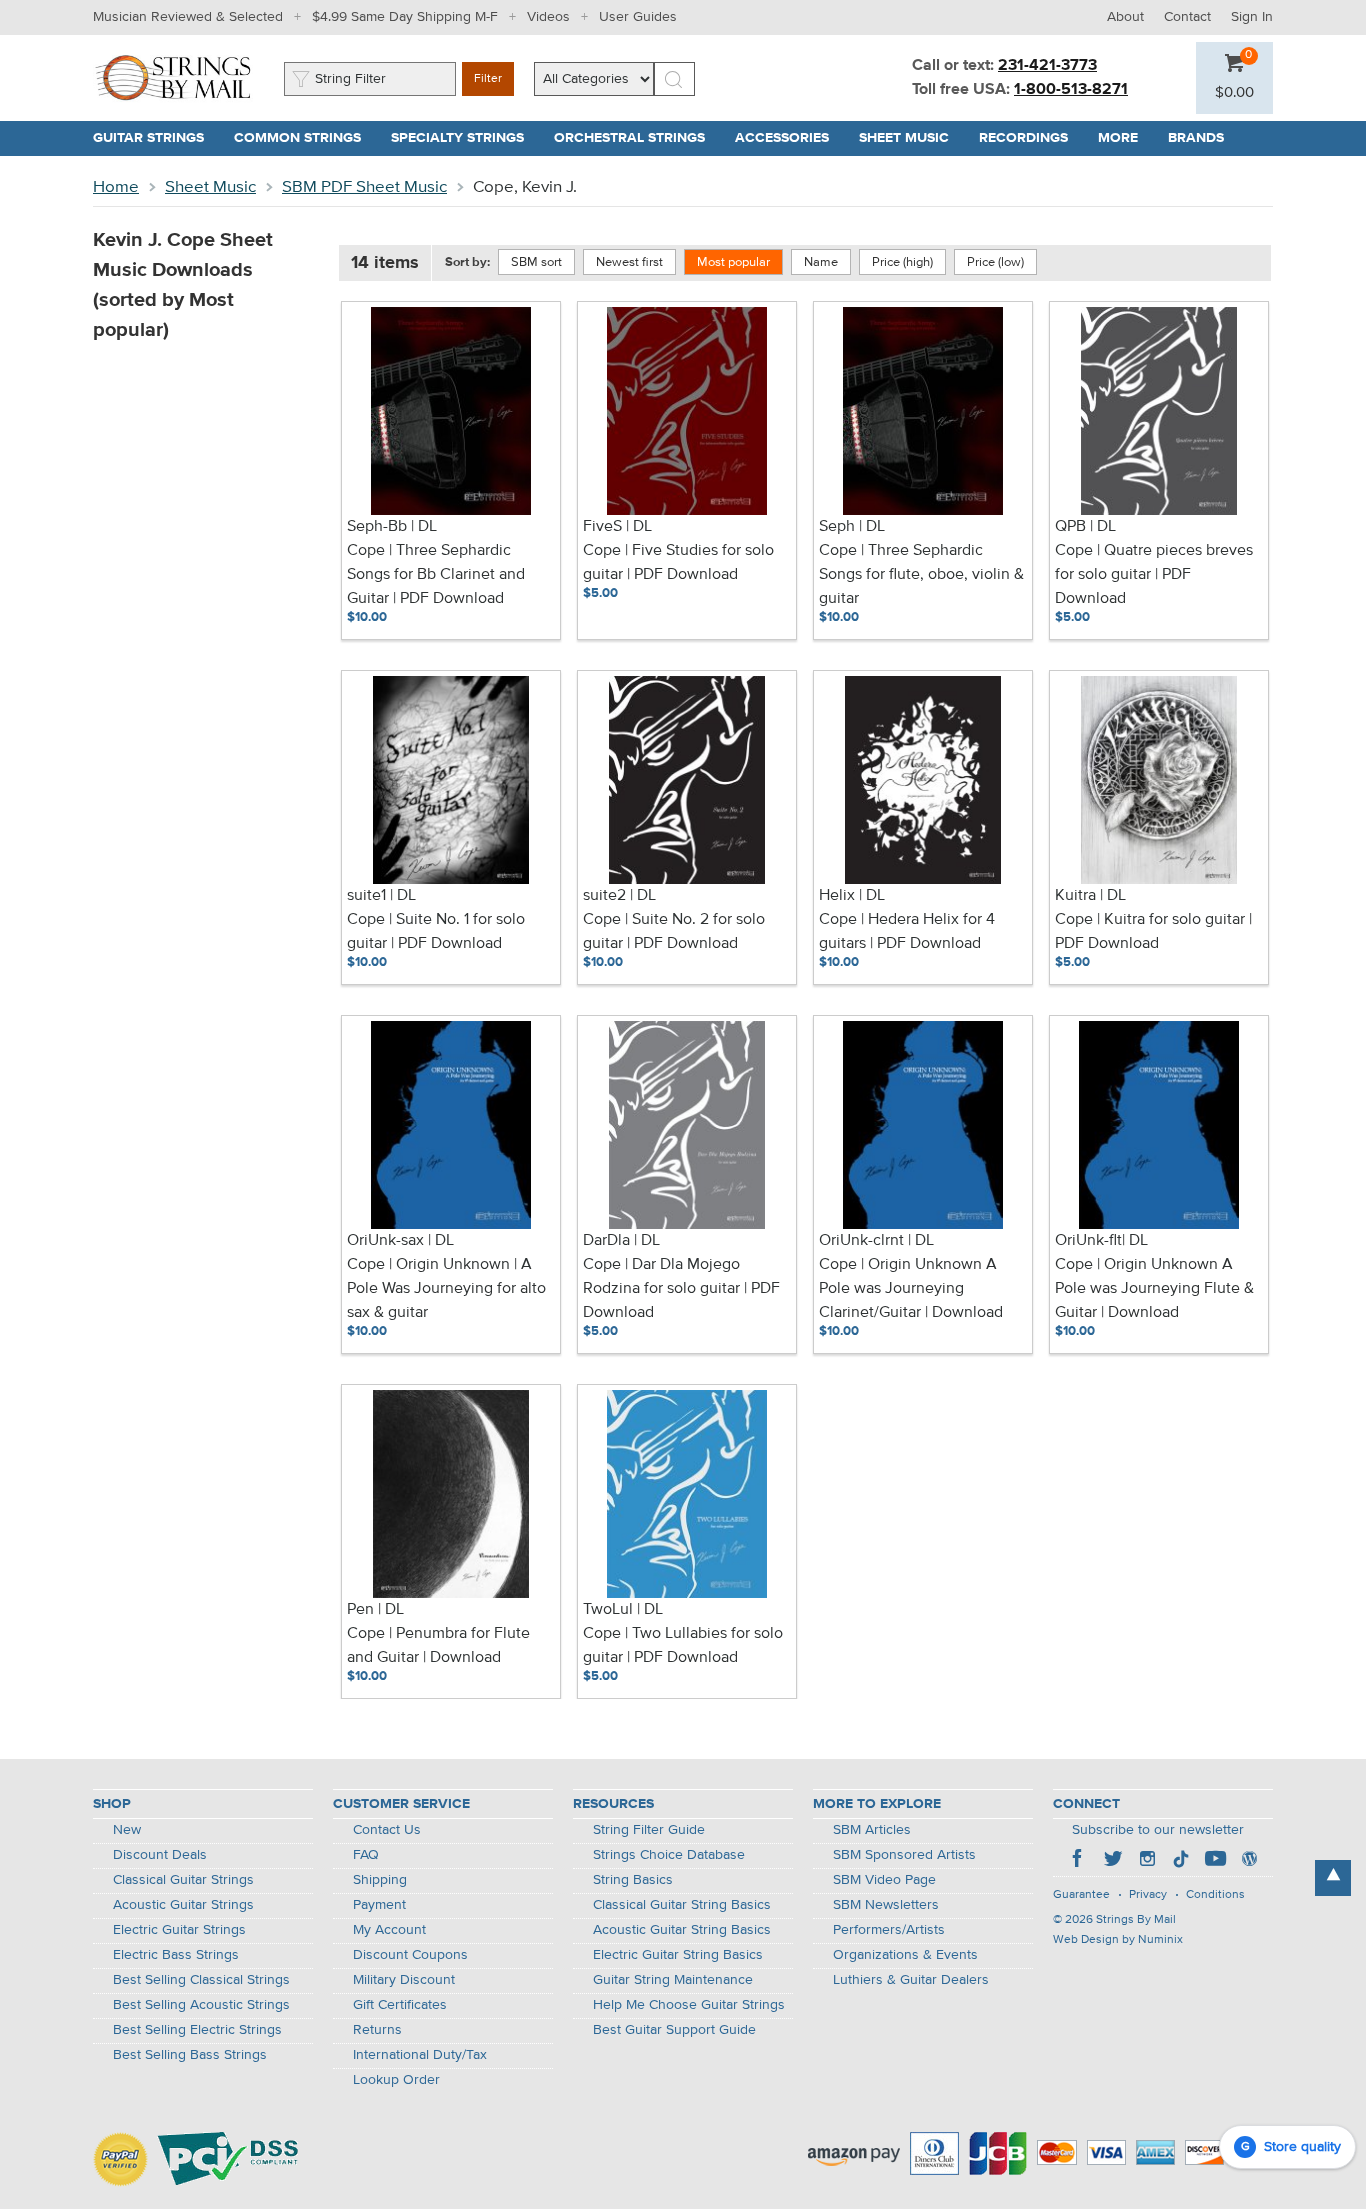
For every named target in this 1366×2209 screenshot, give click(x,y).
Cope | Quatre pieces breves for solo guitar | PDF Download (1154, 575)
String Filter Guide (649, 1830)
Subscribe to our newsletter (1158, 1830)
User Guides (638, 17)
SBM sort (536, 262)
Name (821, 262)
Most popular (733, 262)
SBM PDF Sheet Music (364, 187)
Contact (1187, 17)
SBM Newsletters (886, 1905)
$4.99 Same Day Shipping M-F (405, 17)
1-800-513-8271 (1071, 90)
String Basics (633, 1880)
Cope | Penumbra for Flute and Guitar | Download (438, 1646)
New (127, 1830)
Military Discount (404, 1980)
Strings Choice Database (669, 1855)
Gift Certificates (400, 2005)
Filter (488, 79)
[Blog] (1249, 1861)
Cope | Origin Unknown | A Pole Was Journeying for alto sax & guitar (446, 1289)
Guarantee (1081, 1895)
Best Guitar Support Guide (674, 2030)
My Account (389, 1930)
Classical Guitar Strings (183, 1880)
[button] (1234, 93)
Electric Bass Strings (176, 1955)
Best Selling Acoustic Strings (201, 2005)
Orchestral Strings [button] (637, 138)
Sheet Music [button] (911, 138)
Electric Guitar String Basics (678, 1955)
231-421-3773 (1047, 66)
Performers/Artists (889, 1930)
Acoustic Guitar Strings (183, 1905)
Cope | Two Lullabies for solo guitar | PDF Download (683, 1646)
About (1125, 17)
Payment (379, 1905)
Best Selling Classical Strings (201, 1980)
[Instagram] (1147, 1861)
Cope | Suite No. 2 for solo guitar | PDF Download (674, 932)
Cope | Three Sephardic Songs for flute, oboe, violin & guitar (921, 575)
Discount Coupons (410, 1955)
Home (116, 187)
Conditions (1215, 1895)
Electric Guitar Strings (179, 1930)
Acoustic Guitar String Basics (682, 1930)
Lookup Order (396, 2080)
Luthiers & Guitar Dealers (911, 1980)
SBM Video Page (884, 1880)
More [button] (1125, 138)
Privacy (1148, 1895)
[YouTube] (1215, 1861)
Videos (548, 17)
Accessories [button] (789, 138)
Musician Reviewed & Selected (188, 17)
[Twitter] (1113, 1861)
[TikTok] (1181, 1861)
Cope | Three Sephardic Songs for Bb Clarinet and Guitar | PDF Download (436, 575)
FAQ (366, 1855)
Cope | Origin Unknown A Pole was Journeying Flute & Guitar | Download (1154, 1289)
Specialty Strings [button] (465, 138)
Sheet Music (210, 187)
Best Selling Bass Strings (190, 2055)
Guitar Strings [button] (156, 138)
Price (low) (995, 262)
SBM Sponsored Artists (904, 1855)
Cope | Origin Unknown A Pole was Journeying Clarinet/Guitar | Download (911, 1289)
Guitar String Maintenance (673, 1980)
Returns (377, 2030)
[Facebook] (1079, 1861)
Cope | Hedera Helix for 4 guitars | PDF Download (907, 932)
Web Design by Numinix (1118, 1940)
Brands (1196, 138)
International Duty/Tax (420, 2055)
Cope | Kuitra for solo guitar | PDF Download (1153, 932)
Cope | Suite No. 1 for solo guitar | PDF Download (436, 932)
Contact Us (387, 1830)
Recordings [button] (1031, 138)
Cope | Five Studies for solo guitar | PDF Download (678, 563)
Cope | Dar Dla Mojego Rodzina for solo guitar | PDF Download (681, 1289)
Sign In (1252, 17)
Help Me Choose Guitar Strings (689, 2005)
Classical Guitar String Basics (682, 1905)
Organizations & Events (905, 1955)
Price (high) (902, 262)
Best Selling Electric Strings (197, 2030)
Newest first (629, 262)
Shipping (380, 1880)
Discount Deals (160, 1855)
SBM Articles (872, 1830)
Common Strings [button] (305, 138)
